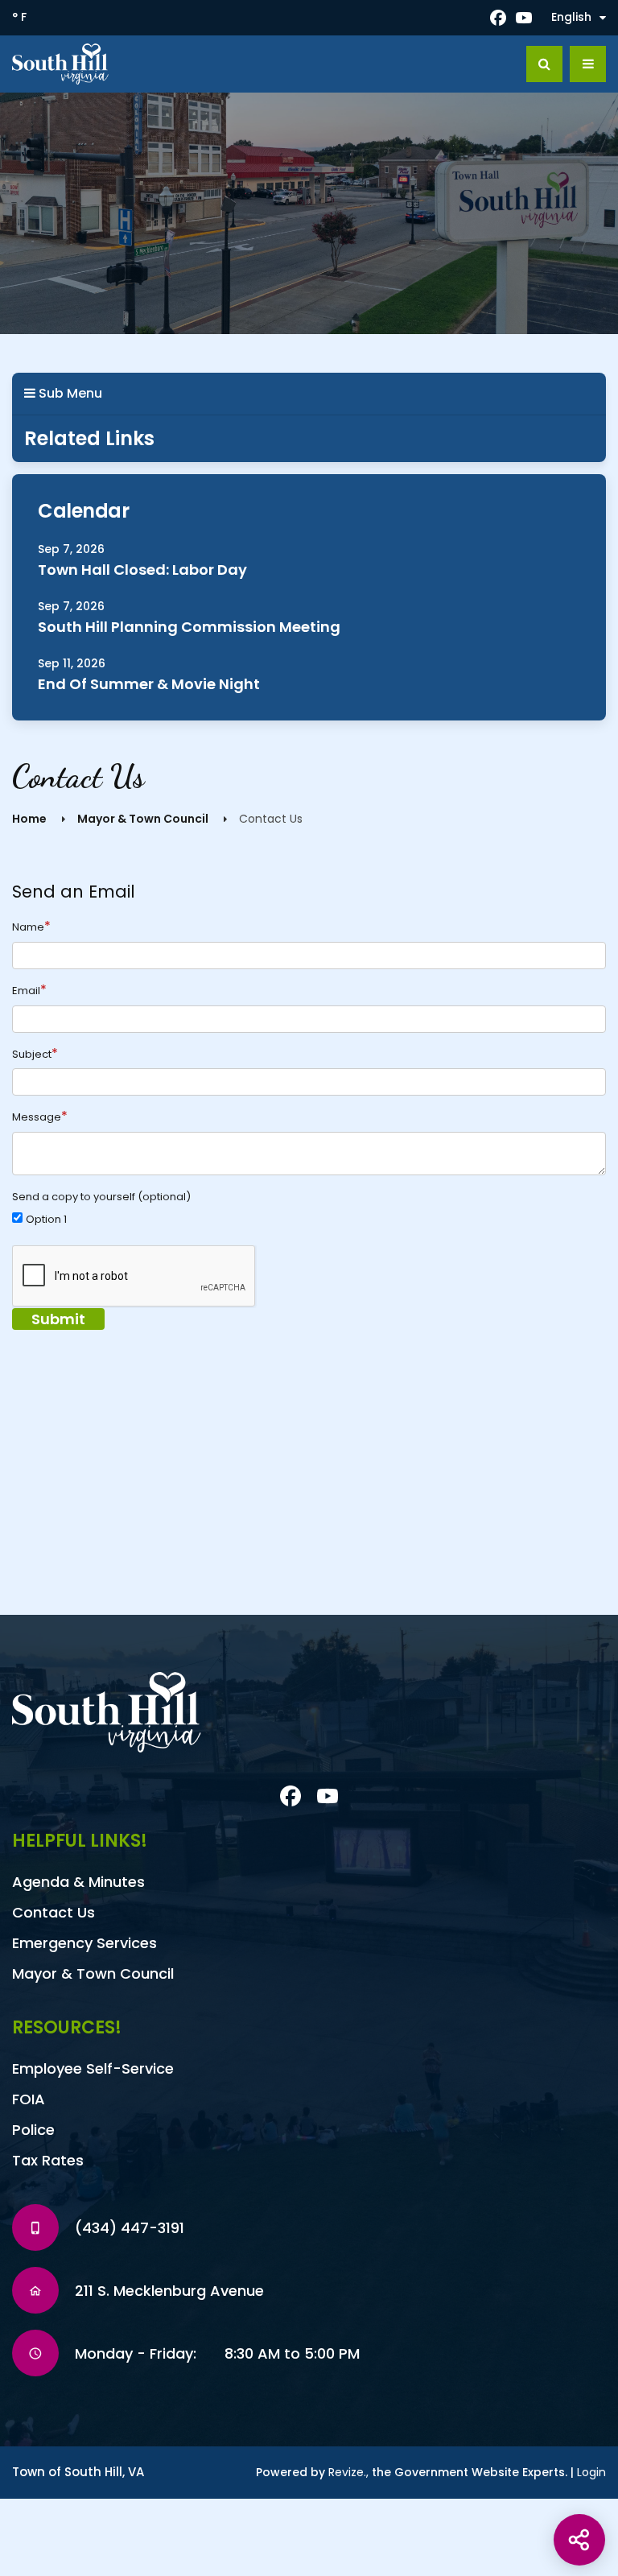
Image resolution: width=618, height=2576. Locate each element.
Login (591, 2472)
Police (33, 2130)
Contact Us (54, 1912)
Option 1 (46, 1220)
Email (29, 990)
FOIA (29, 2099)
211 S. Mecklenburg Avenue (169, 2291)
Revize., (348, 2472)
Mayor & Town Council (143, 819)
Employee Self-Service (93, 2068)
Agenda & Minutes (78, 1882)
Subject (35, 1054)
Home (29, 819)
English (571, 17)
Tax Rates (48, 2160)
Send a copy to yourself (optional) (101, 1197)
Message (40, 1117)
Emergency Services (84, 1943)
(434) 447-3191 (130, 2228)
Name (31, 927)
